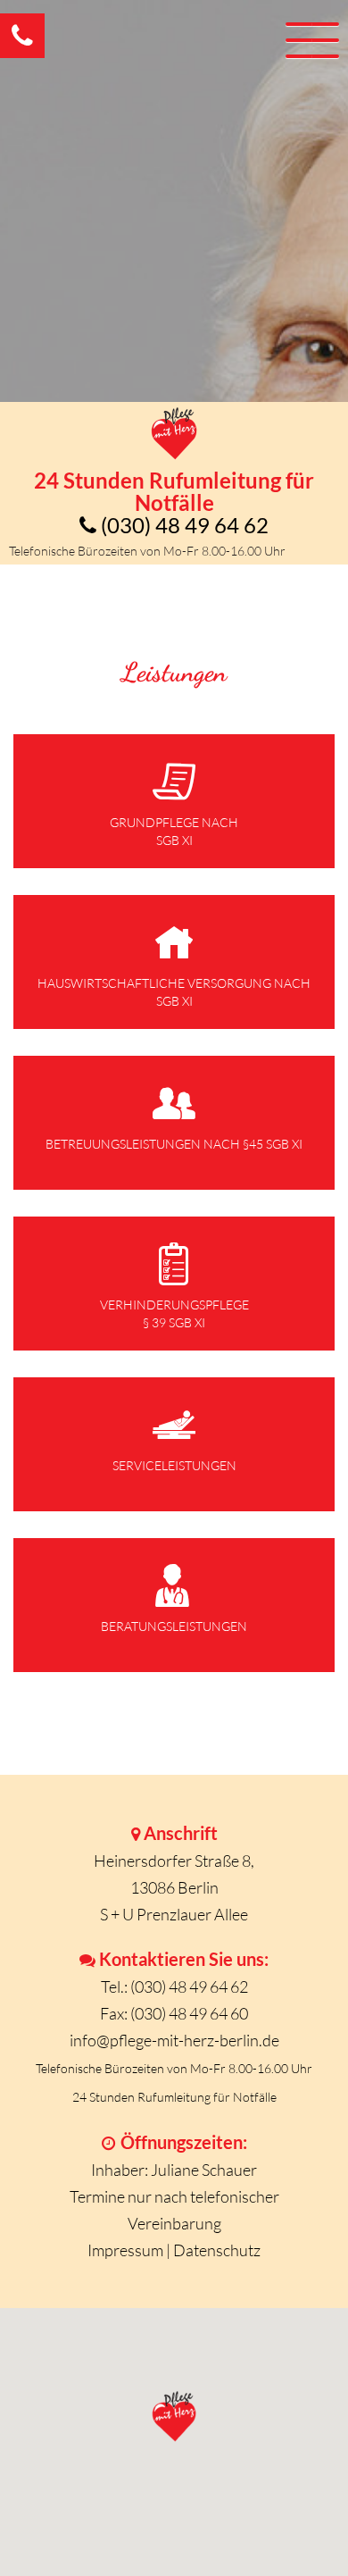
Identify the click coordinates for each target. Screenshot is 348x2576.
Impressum (125, 2250)
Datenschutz (217, 2250)
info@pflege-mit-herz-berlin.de (174, 2040)
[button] (174, 801)
